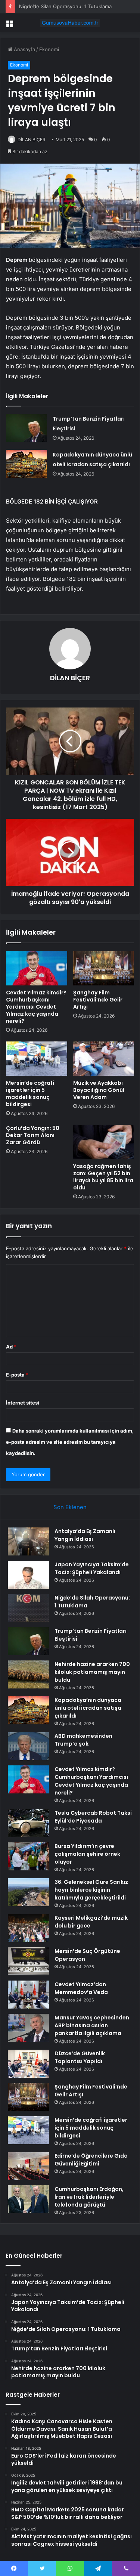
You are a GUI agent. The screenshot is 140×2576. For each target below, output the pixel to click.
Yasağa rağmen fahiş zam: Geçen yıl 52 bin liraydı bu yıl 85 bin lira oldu (103, 1177)
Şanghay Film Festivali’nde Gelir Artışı (98, 1000)
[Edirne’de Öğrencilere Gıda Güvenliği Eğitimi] (28, 2166)
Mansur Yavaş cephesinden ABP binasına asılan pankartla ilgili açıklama (92, 2025)
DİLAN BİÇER (32, 140)
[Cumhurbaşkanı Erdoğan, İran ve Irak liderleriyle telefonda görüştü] (28, 2199)
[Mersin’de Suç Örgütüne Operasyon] (28, 1961)
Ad (11, 1347)
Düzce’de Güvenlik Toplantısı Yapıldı (80, 2057)
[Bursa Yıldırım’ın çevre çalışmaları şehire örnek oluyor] (28, 1856)
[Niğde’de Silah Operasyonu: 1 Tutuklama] (28, 1608)
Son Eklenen (70, 1507)
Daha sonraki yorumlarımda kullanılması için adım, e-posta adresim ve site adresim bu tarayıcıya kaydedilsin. (70, 1442)
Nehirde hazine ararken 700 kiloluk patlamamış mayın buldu (92, 1672)
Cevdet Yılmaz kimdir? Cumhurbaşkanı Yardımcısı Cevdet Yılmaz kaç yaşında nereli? (36, 1007)
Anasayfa (24, 49)
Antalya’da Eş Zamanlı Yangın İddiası (85, 1535)
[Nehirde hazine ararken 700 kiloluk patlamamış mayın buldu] (28, 1674)
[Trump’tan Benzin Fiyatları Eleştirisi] (27, 428)
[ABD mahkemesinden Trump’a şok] (28, 1746)
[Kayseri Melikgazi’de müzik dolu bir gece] (28, 1928)
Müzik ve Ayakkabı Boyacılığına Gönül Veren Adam (99, 1090)
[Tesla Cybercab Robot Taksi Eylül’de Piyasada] (28, 1823)
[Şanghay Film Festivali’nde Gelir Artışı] (104, 968)
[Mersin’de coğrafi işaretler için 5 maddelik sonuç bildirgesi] (37, 1059)
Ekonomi (49, 49)
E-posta (17, 1375)
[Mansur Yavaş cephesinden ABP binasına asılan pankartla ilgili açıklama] (28, 2028)
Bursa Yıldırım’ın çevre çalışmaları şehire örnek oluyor (87, 1854)
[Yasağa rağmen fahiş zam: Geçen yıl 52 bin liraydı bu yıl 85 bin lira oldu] (104, 1142)
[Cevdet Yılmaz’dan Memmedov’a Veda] (28, 1995)
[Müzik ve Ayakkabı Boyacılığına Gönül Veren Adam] (104, 1059)
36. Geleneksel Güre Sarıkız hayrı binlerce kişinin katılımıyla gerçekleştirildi (91, 1890)
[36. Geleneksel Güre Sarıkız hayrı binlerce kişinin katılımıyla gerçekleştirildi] (28, 1892)
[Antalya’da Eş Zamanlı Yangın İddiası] (28, 1541)
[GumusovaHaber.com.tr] (70, 23)
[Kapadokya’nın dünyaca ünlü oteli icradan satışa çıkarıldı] (27, 464)
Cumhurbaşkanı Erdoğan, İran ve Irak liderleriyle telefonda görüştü (89, 2197)
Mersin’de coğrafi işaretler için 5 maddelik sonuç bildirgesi (30, 1094)
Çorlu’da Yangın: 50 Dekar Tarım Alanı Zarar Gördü (33, 1135)
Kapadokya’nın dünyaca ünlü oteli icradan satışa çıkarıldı (88, 1708)
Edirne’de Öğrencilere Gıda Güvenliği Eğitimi (91, 2160)
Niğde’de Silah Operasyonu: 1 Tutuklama (65, 6)
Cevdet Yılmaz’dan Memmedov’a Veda (81, 1988)
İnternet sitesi (23, 1403)
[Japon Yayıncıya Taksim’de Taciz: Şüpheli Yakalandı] (28, 1575)
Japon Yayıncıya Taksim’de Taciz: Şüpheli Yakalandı (92, 1568)
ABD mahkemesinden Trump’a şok (83, 1740)
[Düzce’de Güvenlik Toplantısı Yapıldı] (28, 2064)
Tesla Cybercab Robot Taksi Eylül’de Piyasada (93, 1817)
